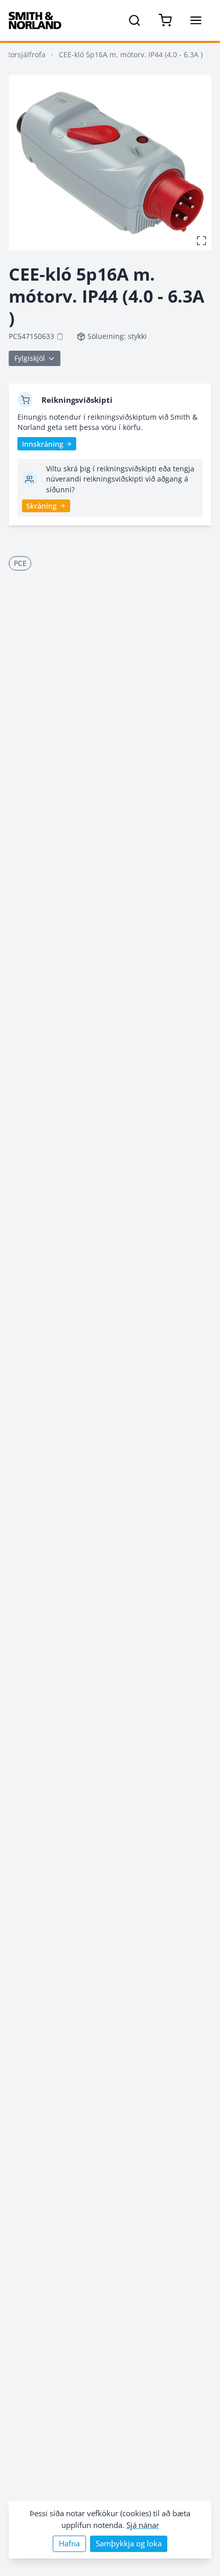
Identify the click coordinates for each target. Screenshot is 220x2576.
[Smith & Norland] (35, 20)
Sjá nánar (143, 2525)
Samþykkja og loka (129, 2544)
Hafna (69, 2544)
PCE (20, 563)
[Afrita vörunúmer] (60, 336)
